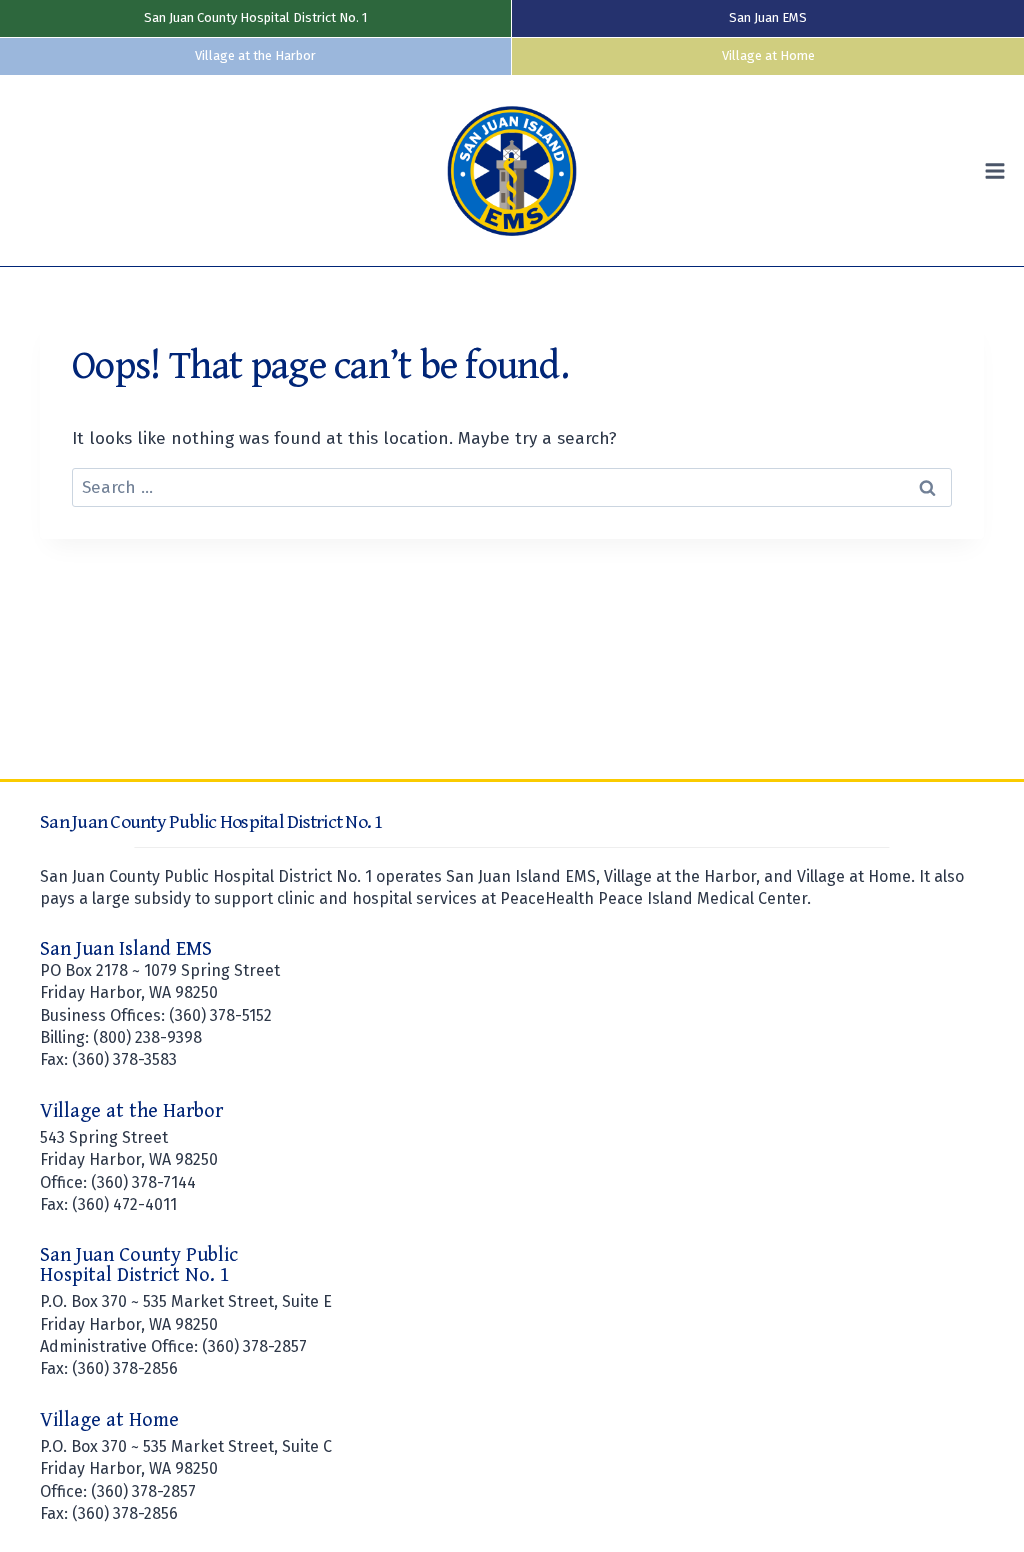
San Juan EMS (768, 17)
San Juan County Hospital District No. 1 (255, 17)
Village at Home (768, 55)
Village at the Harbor (255, 55)
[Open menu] (999, 170)
